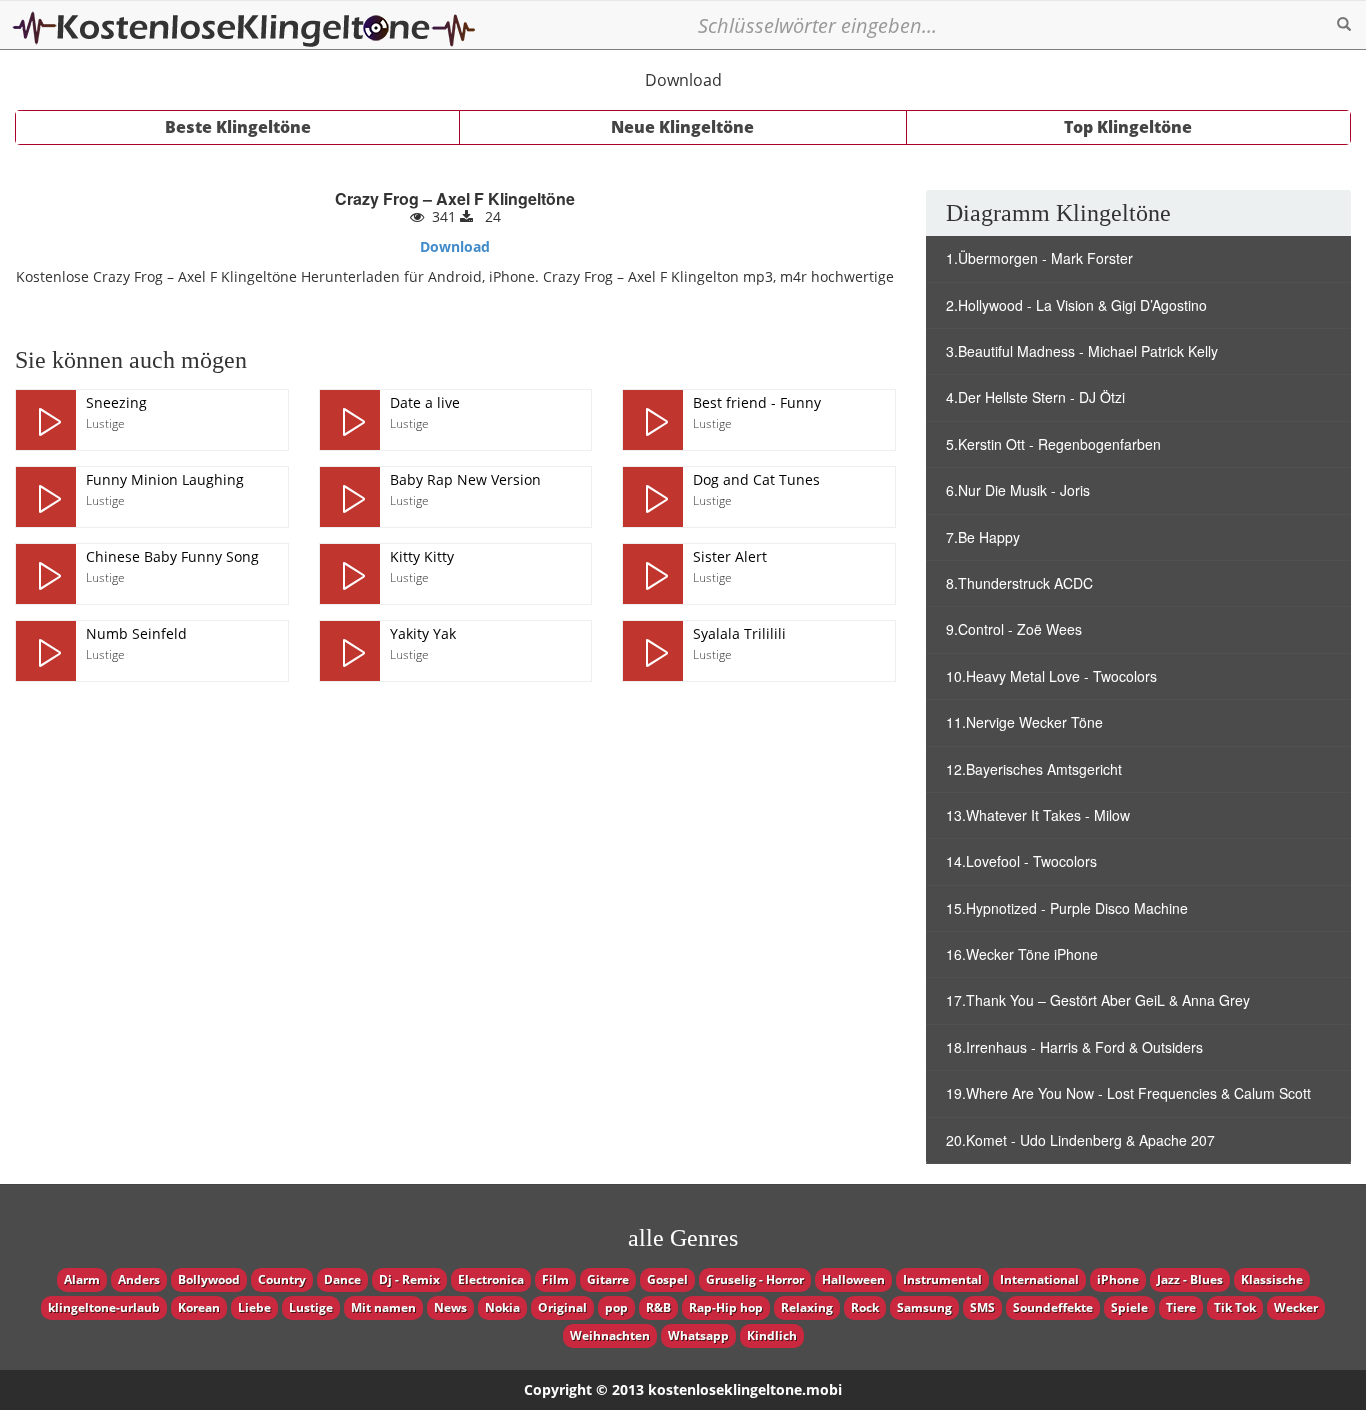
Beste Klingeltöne (238, 127)
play (46, 420)
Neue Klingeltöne (682, 127)
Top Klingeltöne (1128, 127)
